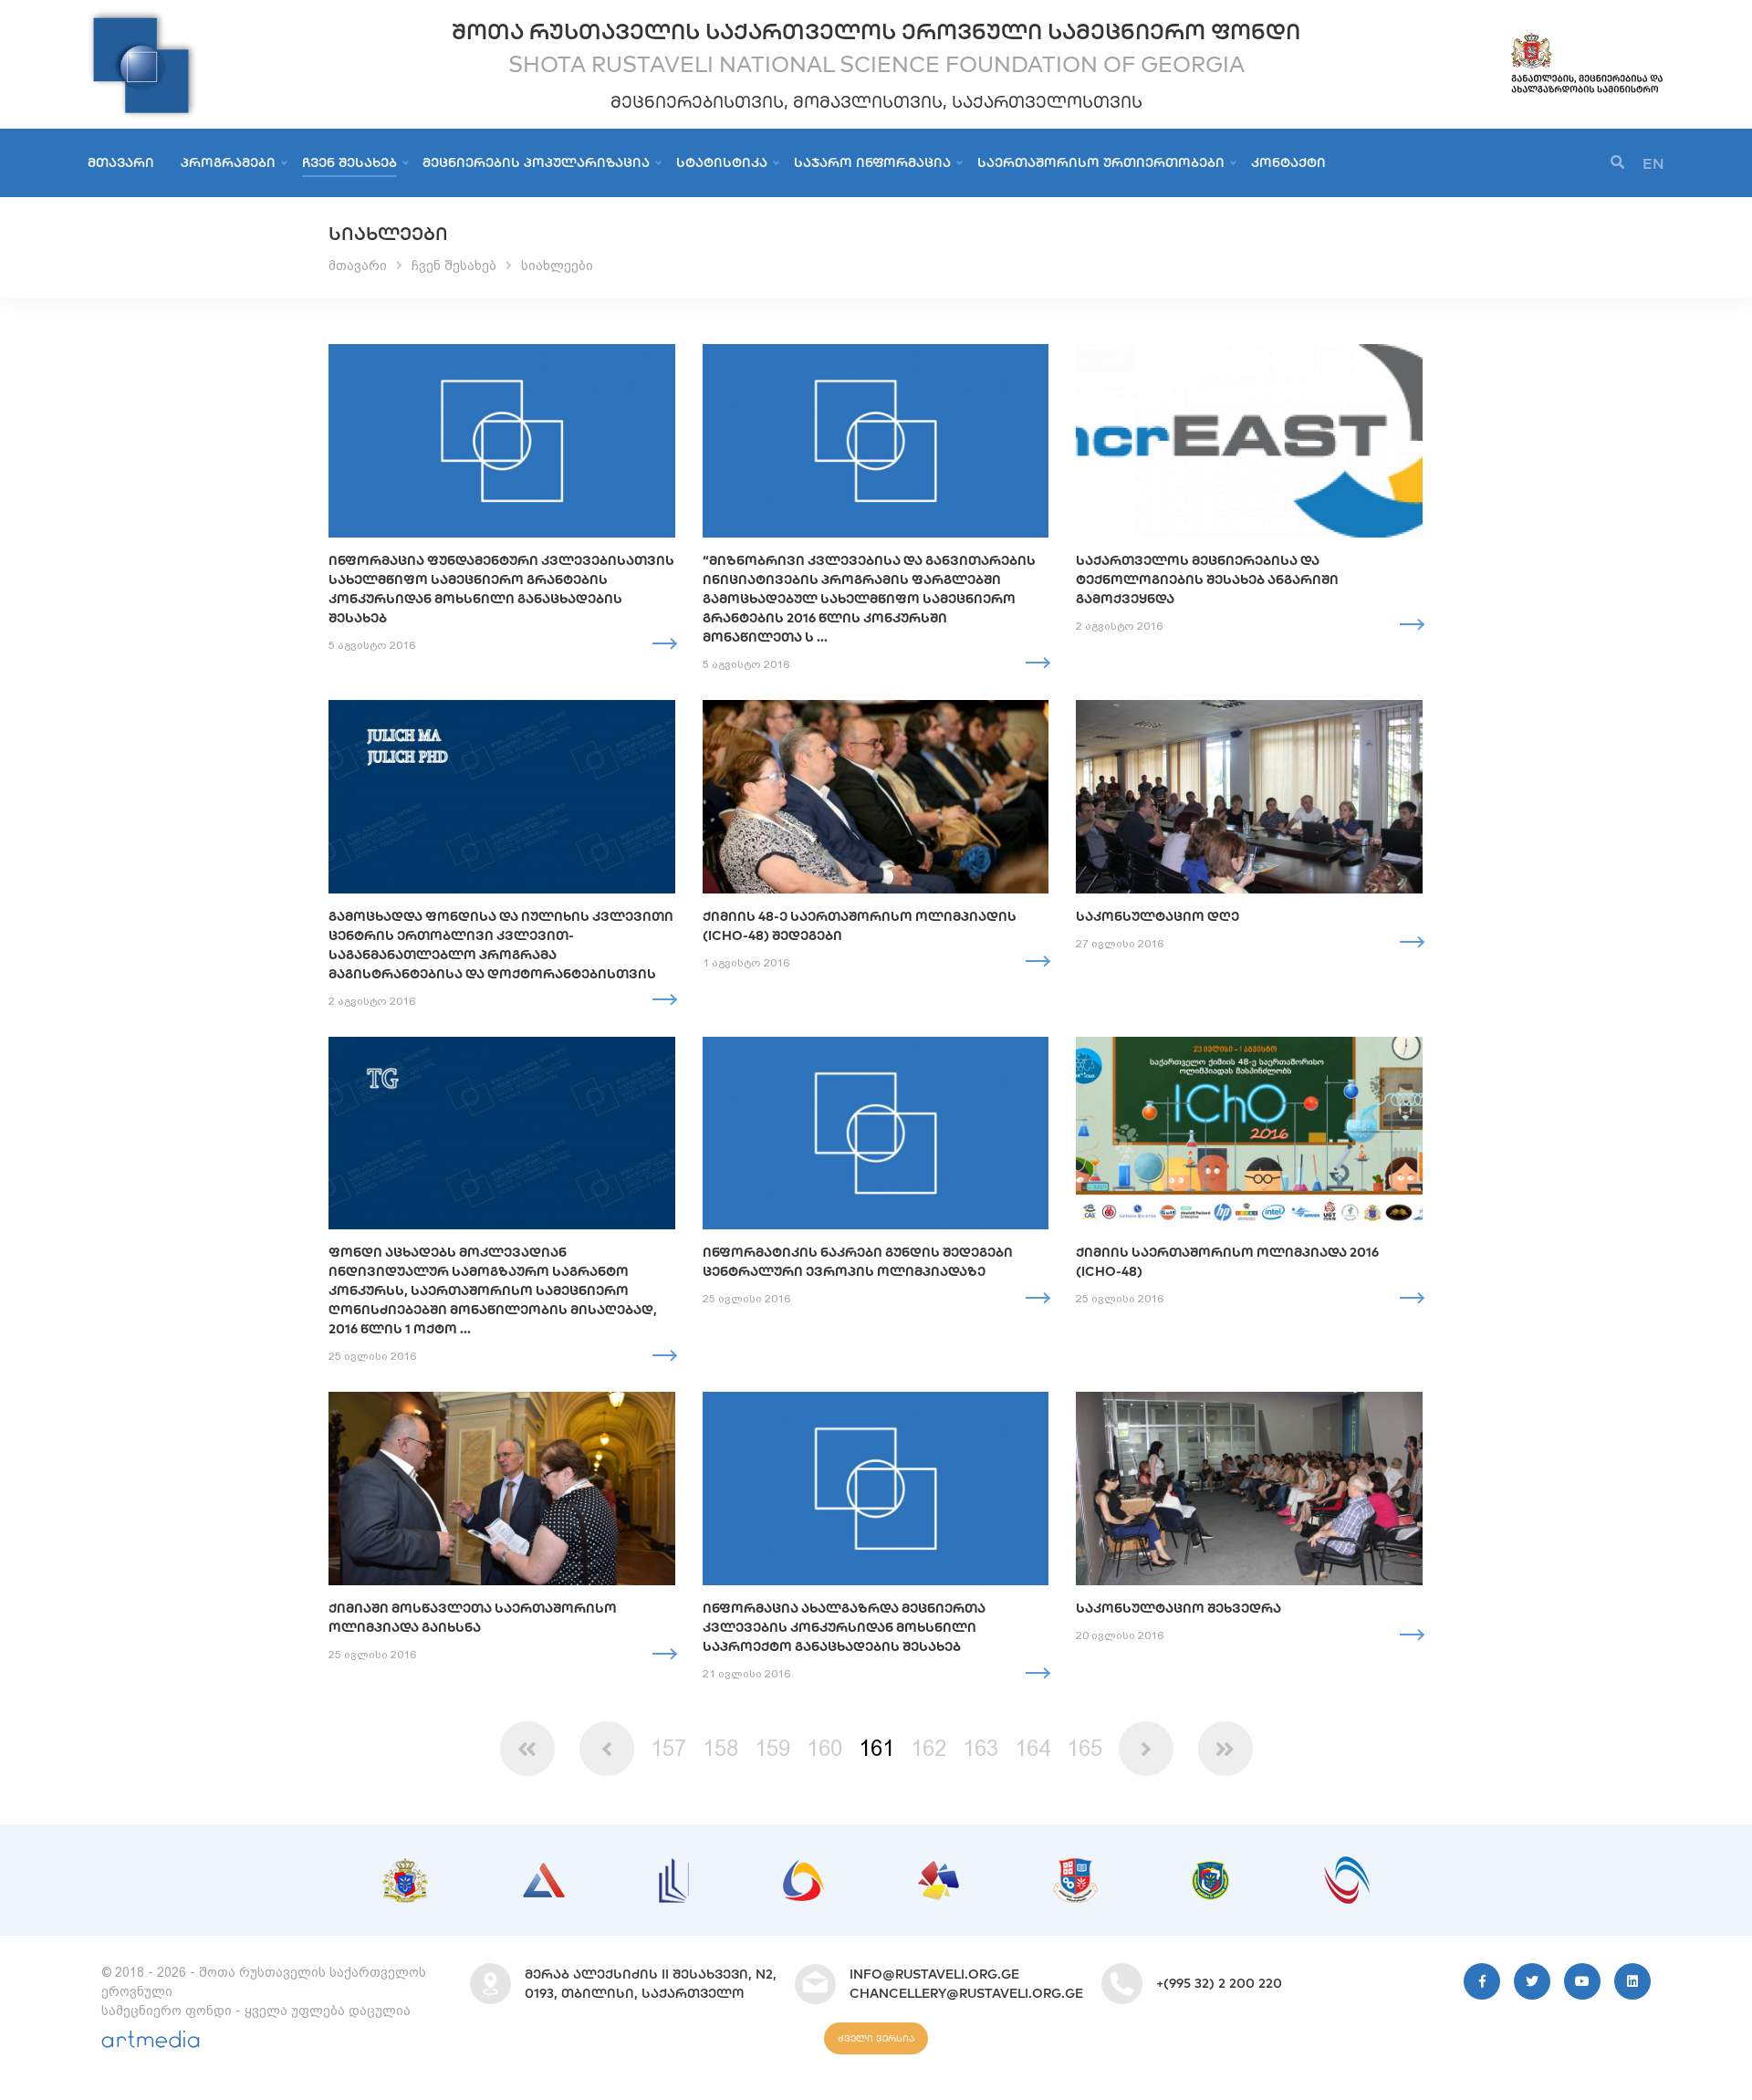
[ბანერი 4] (803, 1869)
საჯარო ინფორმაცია (872, 162)
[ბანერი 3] (674, 1867)
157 (668, 1748)
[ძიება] (1617, 163)
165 (1085, 1748)
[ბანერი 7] (1210, 1870)
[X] (1532, 1981)
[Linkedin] (1632, 1981)
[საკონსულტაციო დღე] (1249, 797)
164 (1032, 1748)
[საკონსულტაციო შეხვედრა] (1249, 1489)
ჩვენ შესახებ (349, 162)
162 (928, 1748)
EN (1653, 163)
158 (720, 1748)
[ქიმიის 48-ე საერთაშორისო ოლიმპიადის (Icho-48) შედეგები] (876, 797)
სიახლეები (557, 266)
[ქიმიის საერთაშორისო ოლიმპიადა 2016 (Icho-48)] (1249, 1134)
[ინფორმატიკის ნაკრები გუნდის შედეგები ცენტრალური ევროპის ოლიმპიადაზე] (876, 1134)
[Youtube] (1582, 1981)
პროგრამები (228, 162)
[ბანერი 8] (1347, 1865)
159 (772, 1748)
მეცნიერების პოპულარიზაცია (536, 162)
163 (980, 1748)
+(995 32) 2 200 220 (1219, 1983)
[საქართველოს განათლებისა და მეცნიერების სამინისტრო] (1587, 39)
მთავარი (121, 162)
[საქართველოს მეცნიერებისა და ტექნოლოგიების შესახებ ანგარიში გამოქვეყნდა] (1249, 441)
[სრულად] (664, 644)
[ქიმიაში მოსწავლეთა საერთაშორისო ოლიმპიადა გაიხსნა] (502, 1489)
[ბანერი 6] (1075, 1867)
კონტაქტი (1288, 162)
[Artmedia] (151, 2043)
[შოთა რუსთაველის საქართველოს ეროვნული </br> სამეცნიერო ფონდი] (142, 18)
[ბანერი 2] (544, 1872)
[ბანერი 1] (405, 1867)
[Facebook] (1482, 1981)
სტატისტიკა (722, 162)
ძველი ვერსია (876, 2038)
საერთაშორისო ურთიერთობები (1101, 162)
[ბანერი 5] (939, 1870)
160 (824, 1748)
